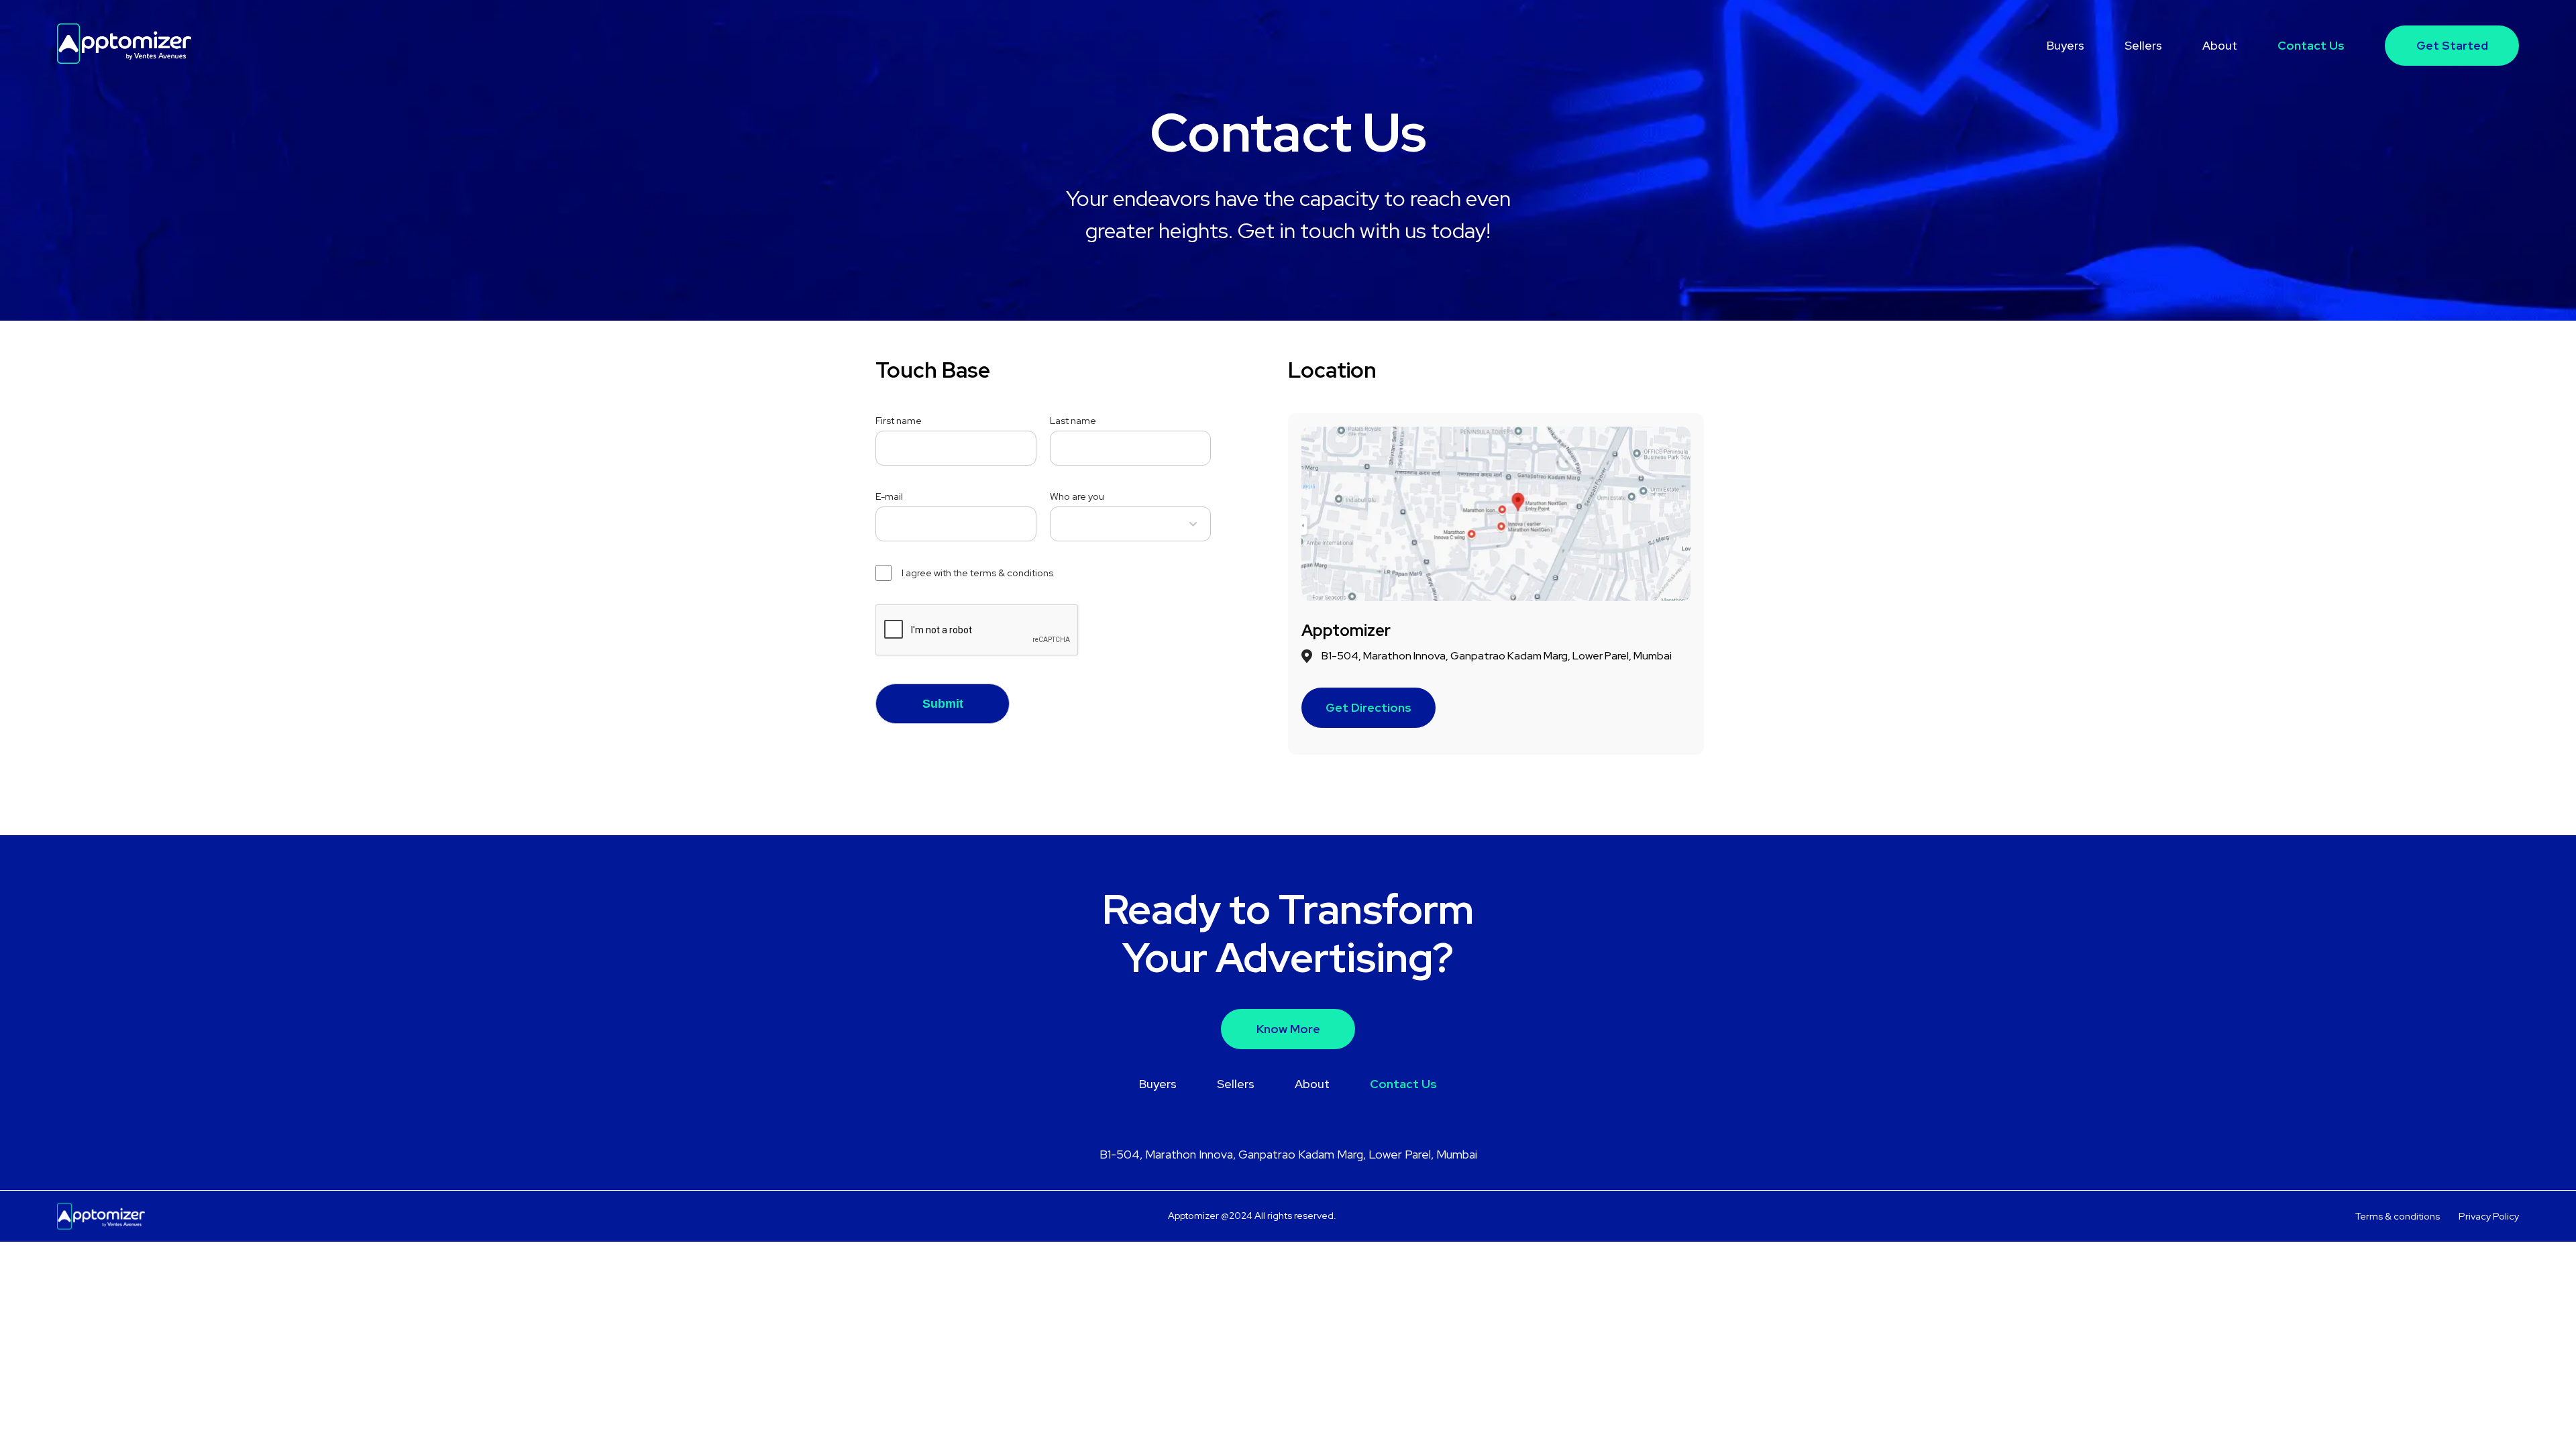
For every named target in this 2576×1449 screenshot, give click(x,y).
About (2220, 45)
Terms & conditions (2398, 1216)
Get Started (2452, 45)
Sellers (2143, 45)
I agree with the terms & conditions (977, 573)
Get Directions (1368, 707)
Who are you (1077, 496)
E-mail (889, 496)
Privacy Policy (2489, 1216)
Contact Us (2311, 45)
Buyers (2065, 45)
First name (899, 420)
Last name (1073, 420)
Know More (1288, 1029)
